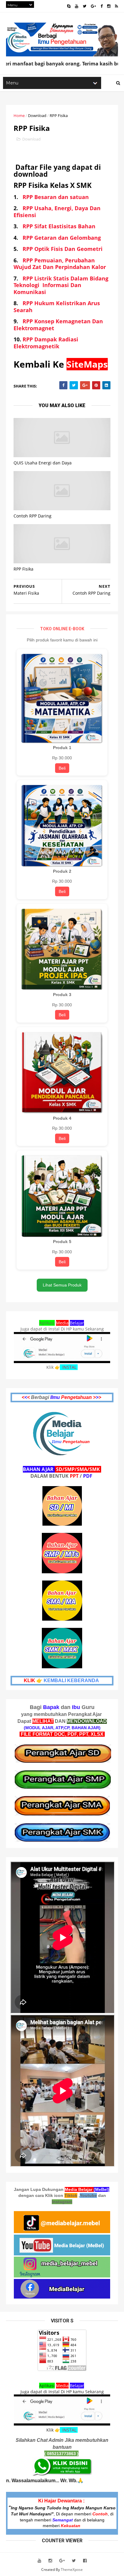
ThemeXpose (72, 2570)
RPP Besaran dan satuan (56, 197)
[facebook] (102, 6)
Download (37, 116)
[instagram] (109, 6)
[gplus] (93, 6)
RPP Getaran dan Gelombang (61, 238)
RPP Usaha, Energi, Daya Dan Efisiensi (57, 212)
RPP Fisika (23, 569)
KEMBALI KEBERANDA (71, 1680)
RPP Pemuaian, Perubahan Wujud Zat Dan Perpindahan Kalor (60, 264)
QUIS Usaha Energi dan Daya (43, 463)
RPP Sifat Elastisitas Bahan (59, 226)
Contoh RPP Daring (33, 516)
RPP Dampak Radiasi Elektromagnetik (46, 343)
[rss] (116, 6)
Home (19, 116)
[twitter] (85, 6)
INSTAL (69, 1367)
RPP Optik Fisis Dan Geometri (63, 249)
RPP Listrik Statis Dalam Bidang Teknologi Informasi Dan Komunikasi (61, 285)
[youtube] (77, 6)
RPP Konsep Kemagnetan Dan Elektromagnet (58, 325)
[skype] (69, 6)
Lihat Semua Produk (62, 1285)
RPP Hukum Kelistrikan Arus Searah (57, 307)
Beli (62, 768)
